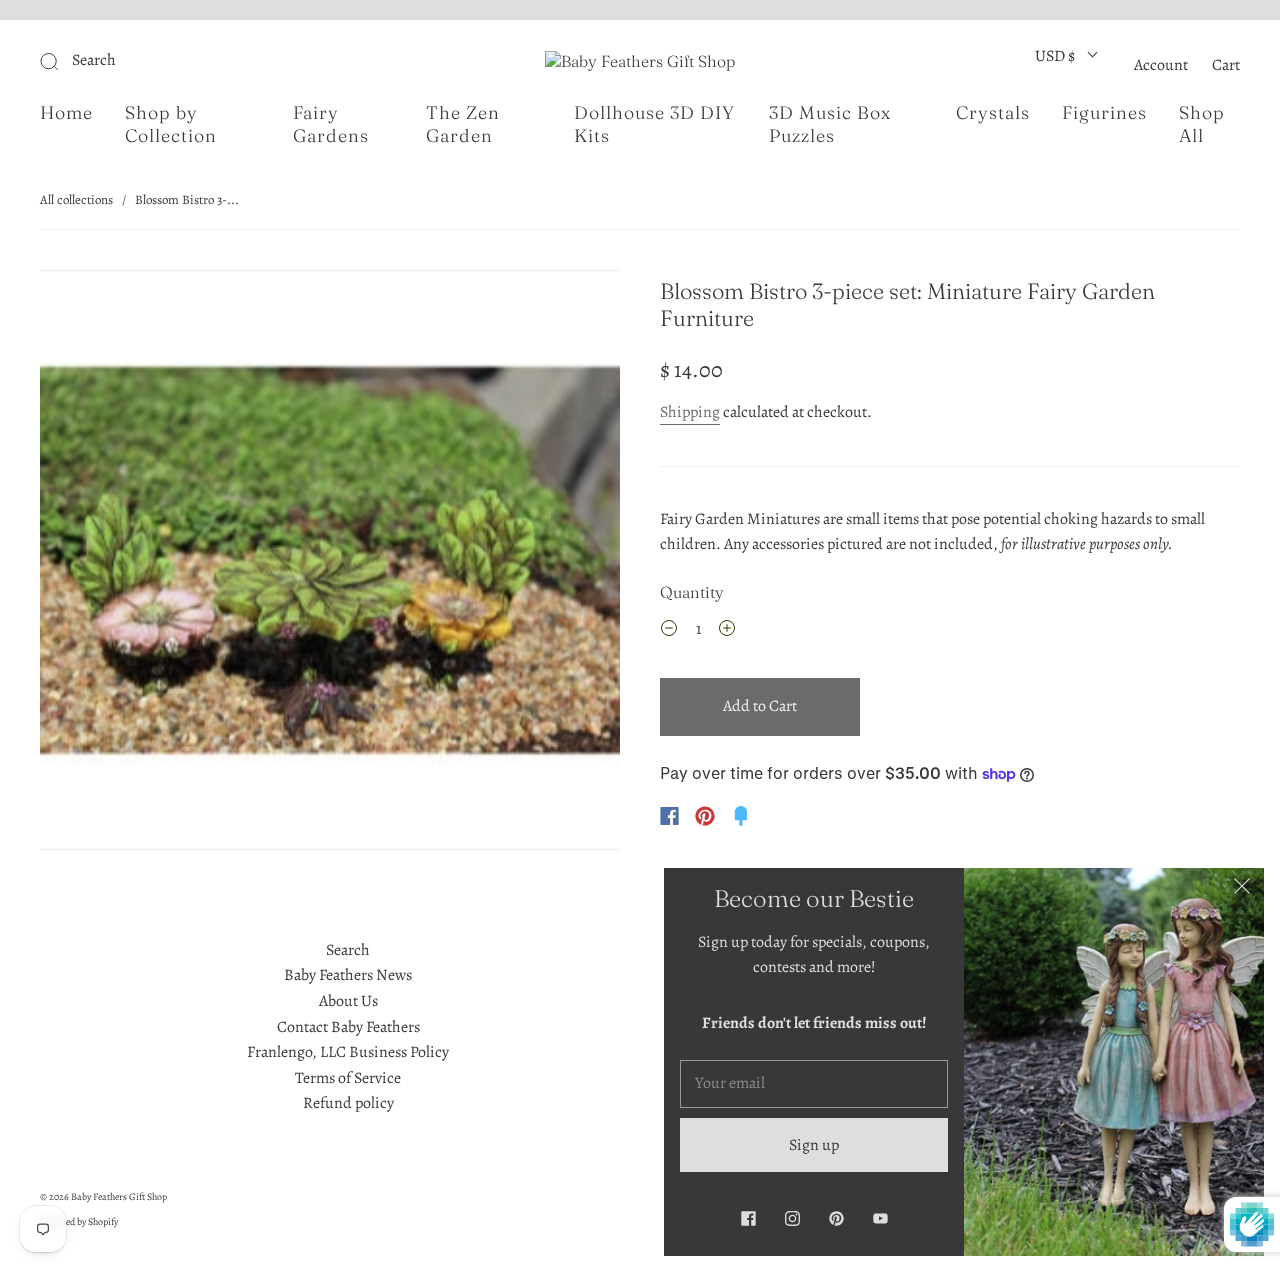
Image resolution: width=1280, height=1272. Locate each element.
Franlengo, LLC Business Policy (348, 1052)
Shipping (690, 412)
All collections (76, 199)
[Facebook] (669, 816)
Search (348, 950)
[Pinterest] (705, 816)
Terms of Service (348, 1078)
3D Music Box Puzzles (830, 124)
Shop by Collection (171, 124)
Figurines (1104, 113)
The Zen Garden (463, 124)
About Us (348, 1001)
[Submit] (183, 61)
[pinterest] (836, 1218)
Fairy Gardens (331, 124)
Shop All (1202, 124)
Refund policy (348, 1103)
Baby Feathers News (348, 975)
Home (66, 113)
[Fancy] (741, 816)
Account (1161, 65)
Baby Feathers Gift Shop (119, 1196)
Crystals (993, 113)
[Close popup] (1242, 890)
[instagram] (792, 1218)
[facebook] (748, 1218)
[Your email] (814, 1084)
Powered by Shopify (79, 1221)
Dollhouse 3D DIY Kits (654, 124)
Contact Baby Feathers (348, 1027)
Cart (1226, 65)
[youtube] (880, 1218)
